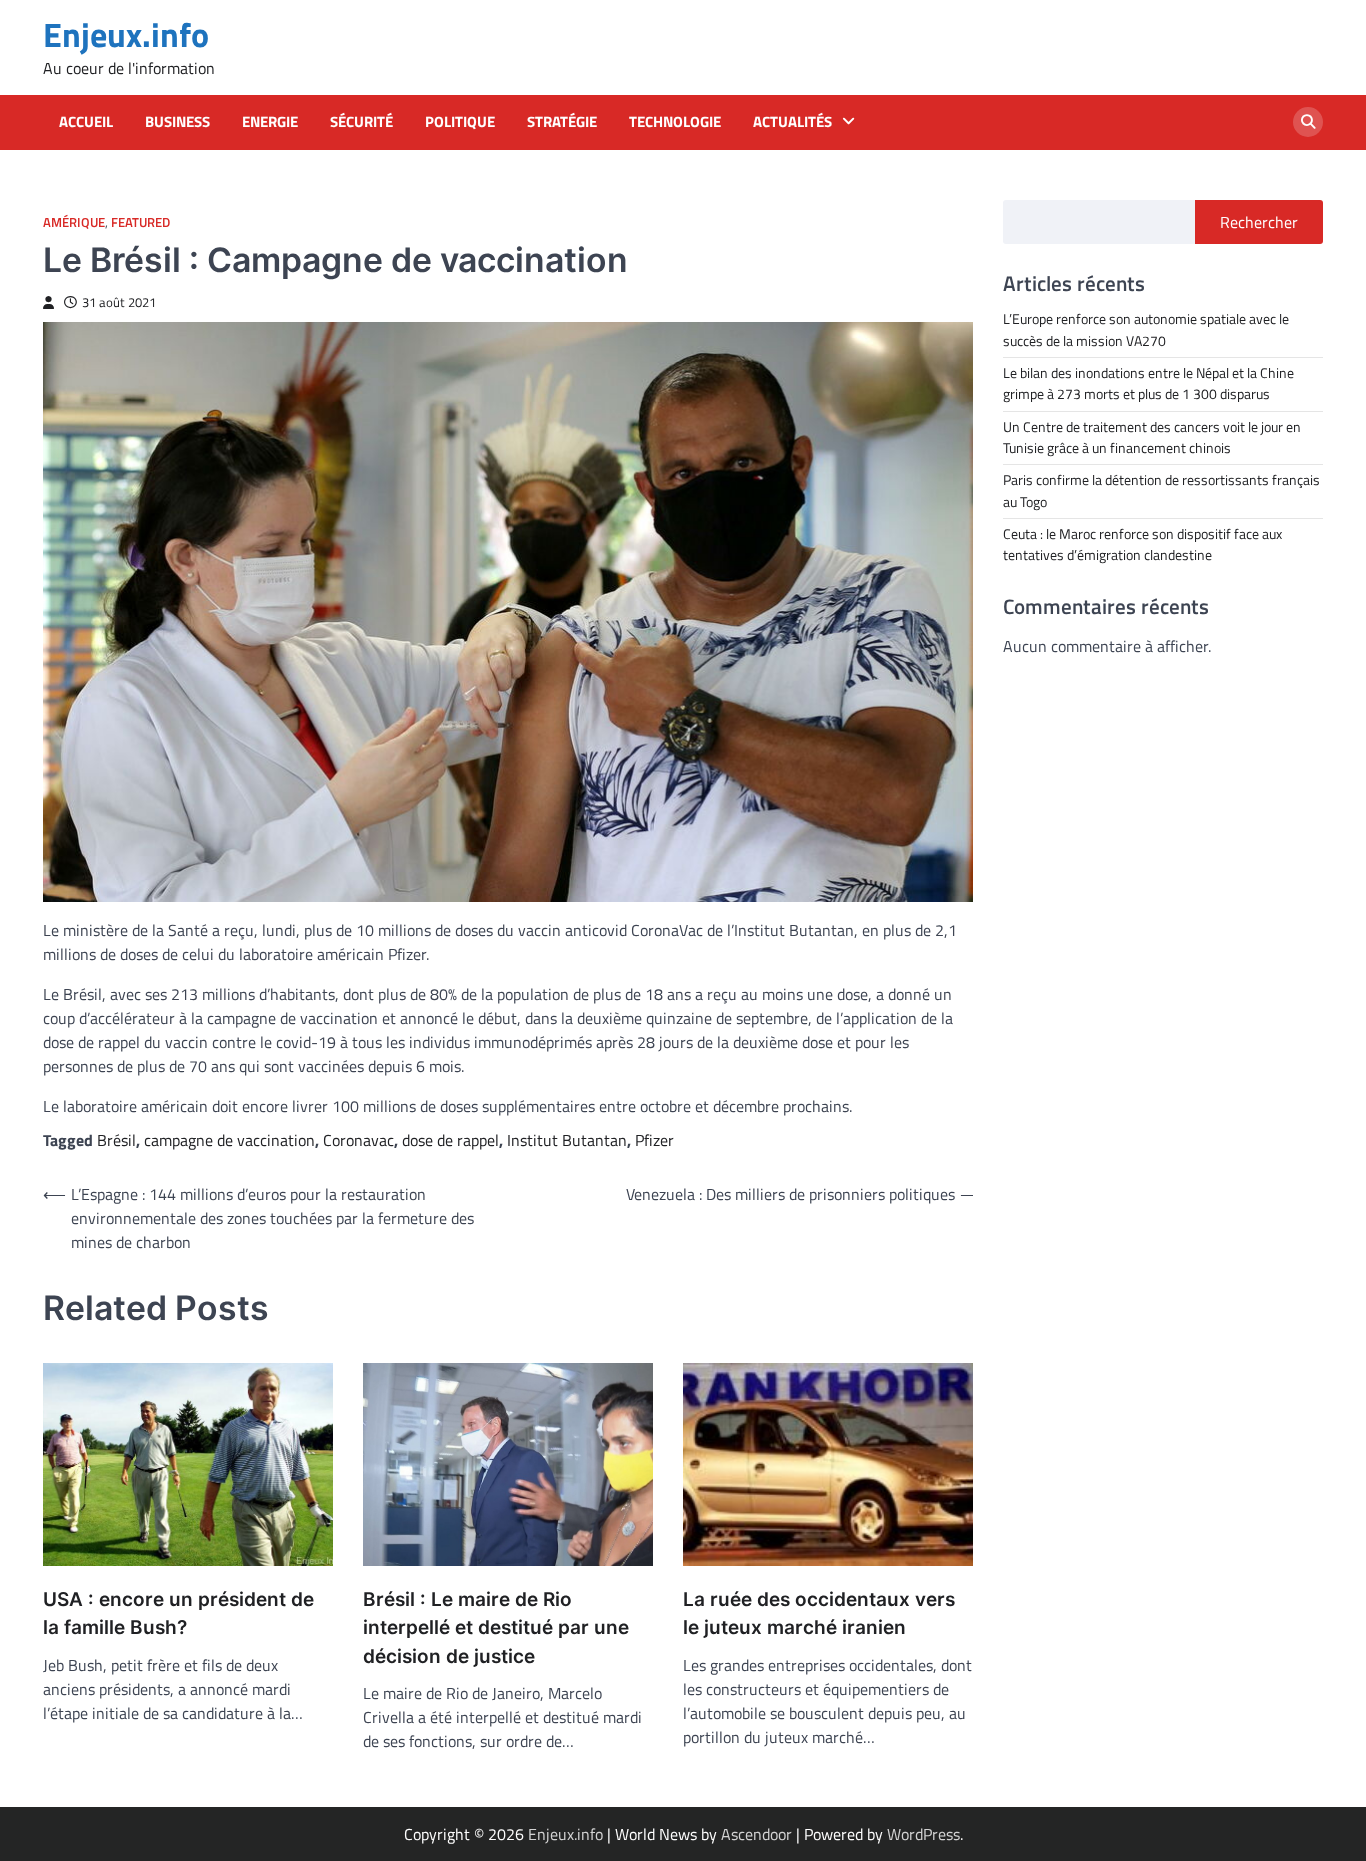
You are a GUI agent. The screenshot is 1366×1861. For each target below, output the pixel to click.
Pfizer (654, 1140)
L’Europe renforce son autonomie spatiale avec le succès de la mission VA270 (1146, 329)
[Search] (1308, 122)
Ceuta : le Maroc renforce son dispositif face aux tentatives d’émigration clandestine (1142, 543)
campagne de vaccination (229, 1140)
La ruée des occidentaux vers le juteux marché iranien (819, 1614)
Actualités (792, 122)
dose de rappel (450, 1140)
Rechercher (1259, 222)
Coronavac (358, 1140)
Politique (460, 122)
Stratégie (562, 122)
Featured (140, 222)
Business (177, 122)
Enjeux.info (126, 34)
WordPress (923, 1834)
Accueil (86, 122)
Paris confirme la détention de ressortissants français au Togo (1161, 490)
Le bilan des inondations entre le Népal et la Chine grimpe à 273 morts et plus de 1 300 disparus (1148, 382)
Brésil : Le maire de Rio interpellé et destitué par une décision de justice (496, 1628)
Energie (270, 122)
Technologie (675, 122)
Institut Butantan (567, 1140)
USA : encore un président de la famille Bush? (178, 1614)
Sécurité (361, 122)
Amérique (74, 222)
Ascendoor (756, 1834)
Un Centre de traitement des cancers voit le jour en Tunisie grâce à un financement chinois (1152, 436)
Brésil (116, 1140)
